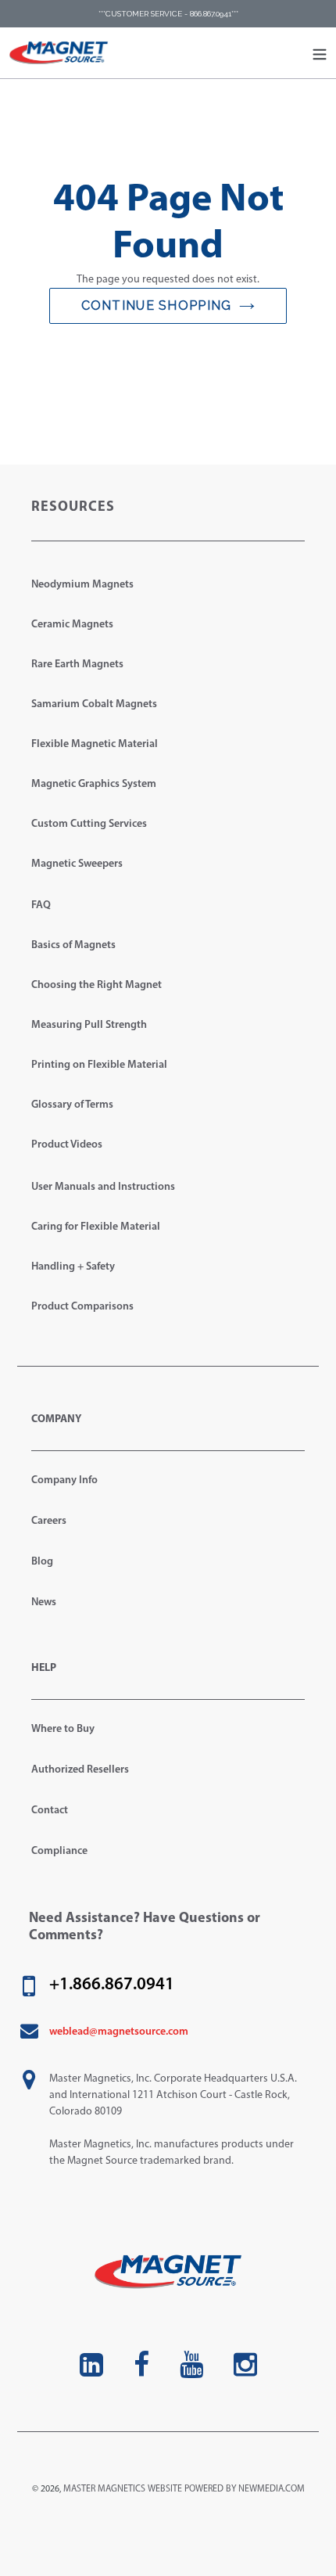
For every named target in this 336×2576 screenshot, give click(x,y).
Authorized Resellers (80, 1770)
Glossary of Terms (72, 1105)
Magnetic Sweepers (77, 864)
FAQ (41, 905)
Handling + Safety (73, 1267)
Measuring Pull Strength (89, 1025)
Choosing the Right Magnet (97, 985)
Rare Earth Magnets (77, 665)
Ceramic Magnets (72, 625)
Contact (50, 1811)
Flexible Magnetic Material (95, 744)
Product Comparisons (82, 1307)
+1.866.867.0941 (112, 1985)
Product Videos (67, 1145)
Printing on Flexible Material (99, 1065)
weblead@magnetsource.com (119, 2032)
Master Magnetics (104, 2489)
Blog (42, 1562)
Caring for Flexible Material (96, 1227)
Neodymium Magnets (82, 585)
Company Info (64, 1480)
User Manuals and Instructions (103, 1187)
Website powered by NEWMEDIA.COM (226, 2489)
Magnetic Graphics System (94, 784)
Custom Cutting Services (89, 824)
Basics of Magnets (73, 945)
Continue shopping (157, 305)
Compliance (59, 1851)
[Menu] (320, 53)
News (44, 1602)
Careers (49, 1521)
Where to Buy (63, 1729)
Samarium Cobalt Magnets (94, 704)
